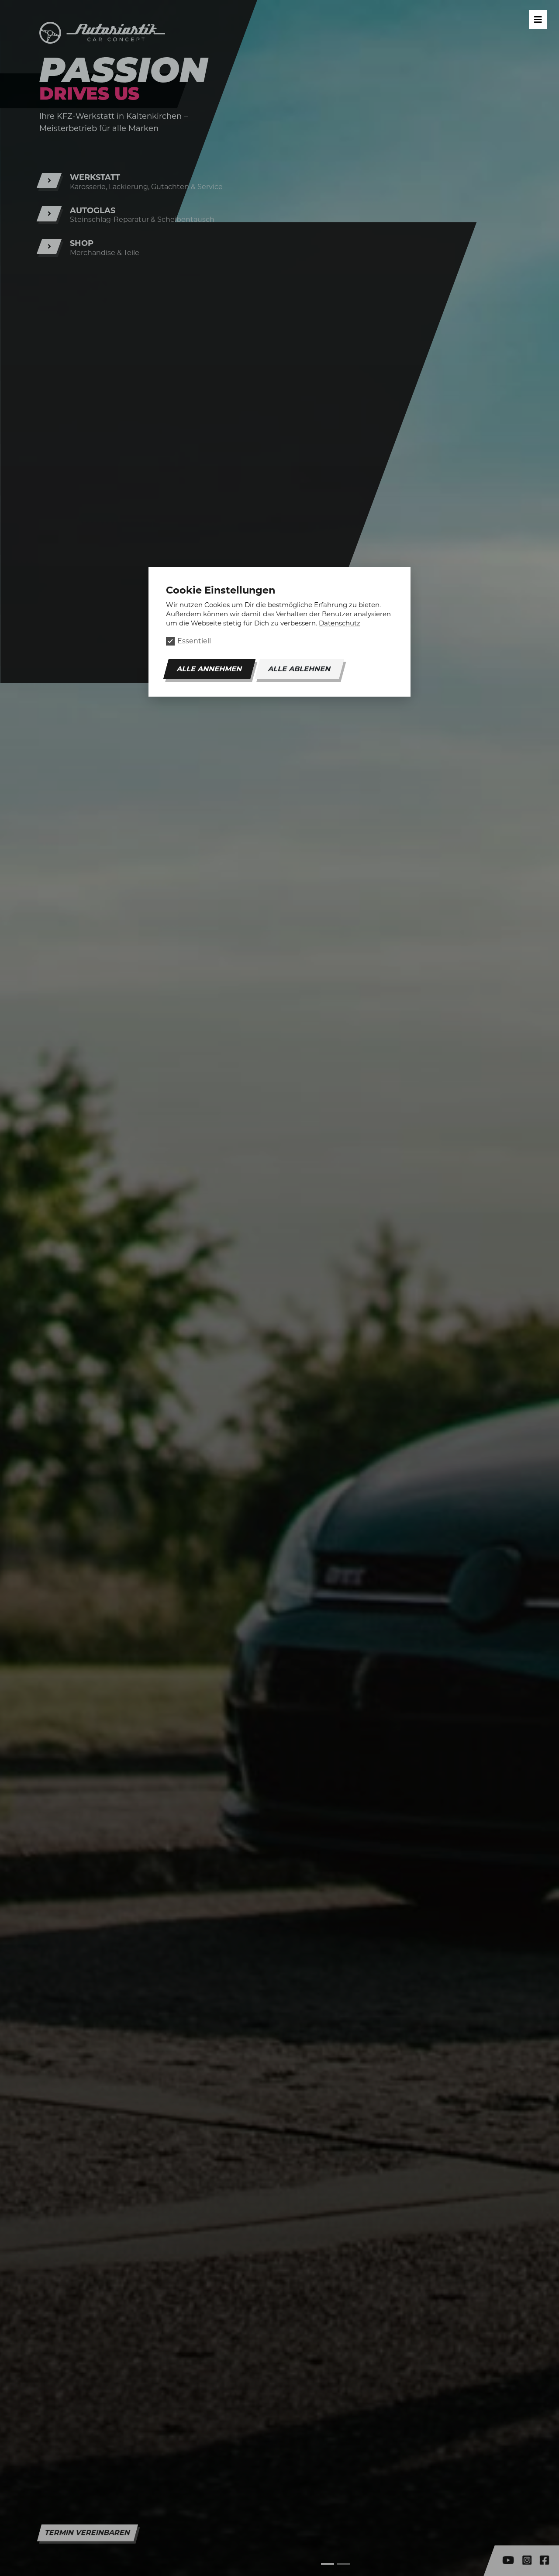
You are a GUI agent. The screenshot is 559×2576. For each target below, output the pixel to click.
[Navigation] (538, 20)
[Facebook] (547, 2562)
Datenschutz (340, 623)
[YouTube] (511, 2562)
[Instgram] (530, 2562)
